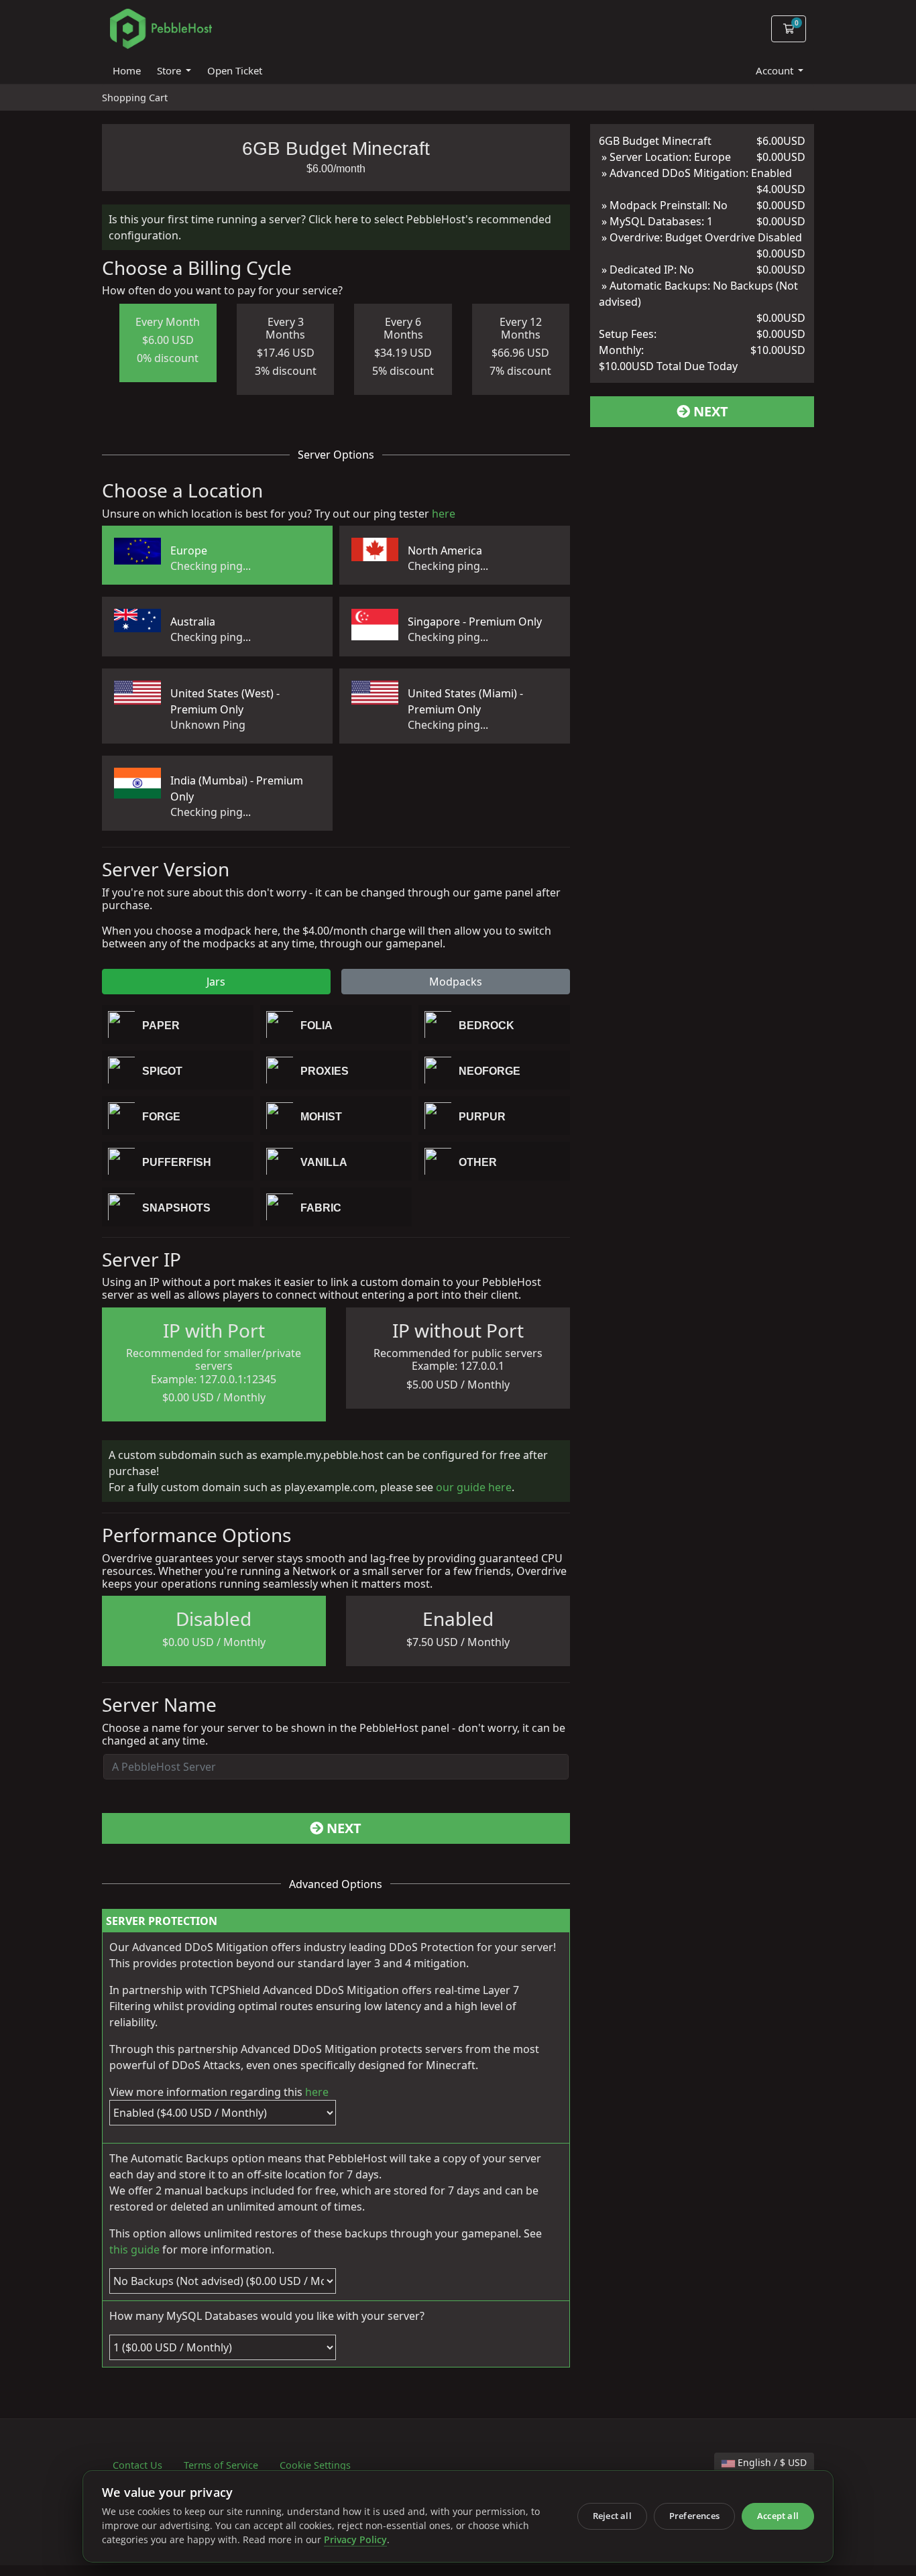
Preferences (694, 2516)
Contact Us (137, 2465)
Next (342, 1828)
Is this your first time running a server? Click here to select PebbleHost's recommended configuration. (330, 227)
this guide (134, 2249)
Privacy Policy (355, 2540)
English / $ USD (771, 2462)
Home (127, 70)
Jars (216, 982)
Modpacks (456, 982)
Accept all (778, 2516)
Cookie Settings (315, 2465)
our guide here (474, 1487)
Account (776, 70)
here (444, 514)
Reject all (612, 2516)
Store (170, 70)
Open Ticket (235, 70)
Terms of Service (221, 2465)
